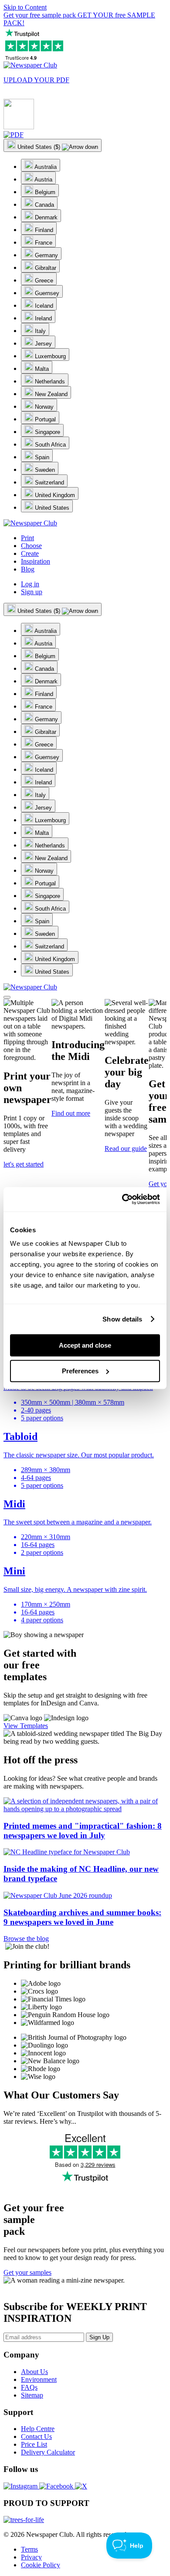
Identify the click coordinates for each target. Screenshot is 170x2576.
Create (30, 553)
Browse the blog (26, 1939)
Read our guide (126, 1148)
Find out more (71, 1113)
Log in (30, 584)
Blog (28, 569)
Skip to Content (25, 7)
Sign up (32, 592)
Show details (122, 1319)
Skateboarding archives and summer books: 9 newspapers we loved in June (82, 1917)
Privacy (31, 2557)
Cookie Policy (41, 2565)
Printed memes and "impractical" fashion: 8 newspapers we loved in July (83, 1831)
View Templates (26, 1726)
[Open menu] (7, 997)
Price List (34, 2444)
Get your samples (27, 2272)
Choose (31, 546)
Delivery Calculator (48, 2452)
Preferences (80, 1371)
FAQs (29, 2387)
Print (27, 538)
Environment (39, 2379)
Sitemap (32, 2395)
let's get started (24, 1164)
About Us (34, 2372)
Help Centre (38, 2429)
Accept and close (85, 1345)
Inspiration (36, 561)
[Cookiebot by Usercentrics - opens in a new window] (122, 1199)
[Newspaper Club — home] (30, 65)
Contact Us (36, 2436)
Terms (29, 2549)
